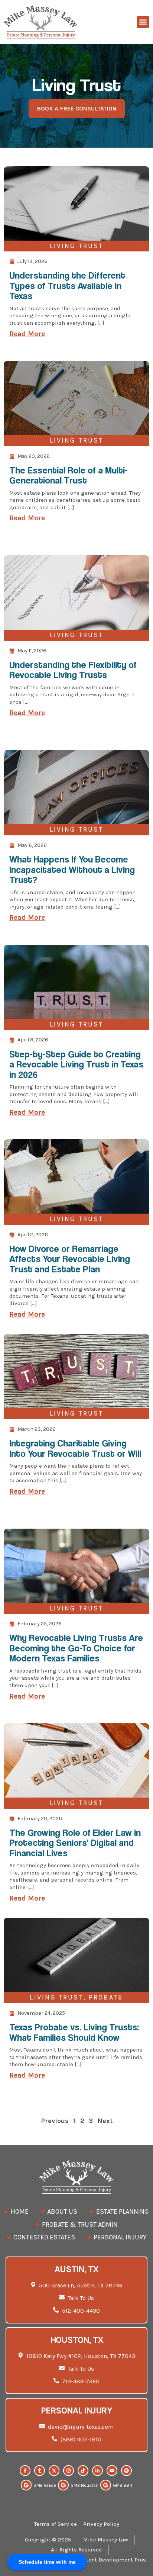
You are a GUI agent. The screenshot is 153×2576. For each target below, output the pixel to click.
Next (105, 2121)
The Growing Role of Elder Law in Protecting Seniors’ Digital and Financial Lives (75, 1843)
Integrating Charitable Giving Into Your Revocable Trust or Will (75, 1448)
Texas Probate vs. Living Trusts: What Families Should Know (74, 2032)
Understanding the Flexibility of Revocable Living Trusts (73, 670)
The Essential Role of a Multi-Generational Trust (69, 475)
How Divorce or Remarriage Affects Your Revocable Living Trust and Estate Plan (70, 1259)
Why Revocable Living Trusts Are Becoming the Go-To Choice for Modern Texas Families (76, 1648)
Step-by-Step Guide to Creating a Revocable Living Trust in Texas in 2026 (76, 1064)
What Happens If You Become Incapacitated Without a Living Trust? (72, 869)
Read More (27, 334)
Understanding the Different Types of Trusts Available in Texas (67, 285)
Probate (106, 1997)
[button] (143, 22)
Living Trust (76, 246)
